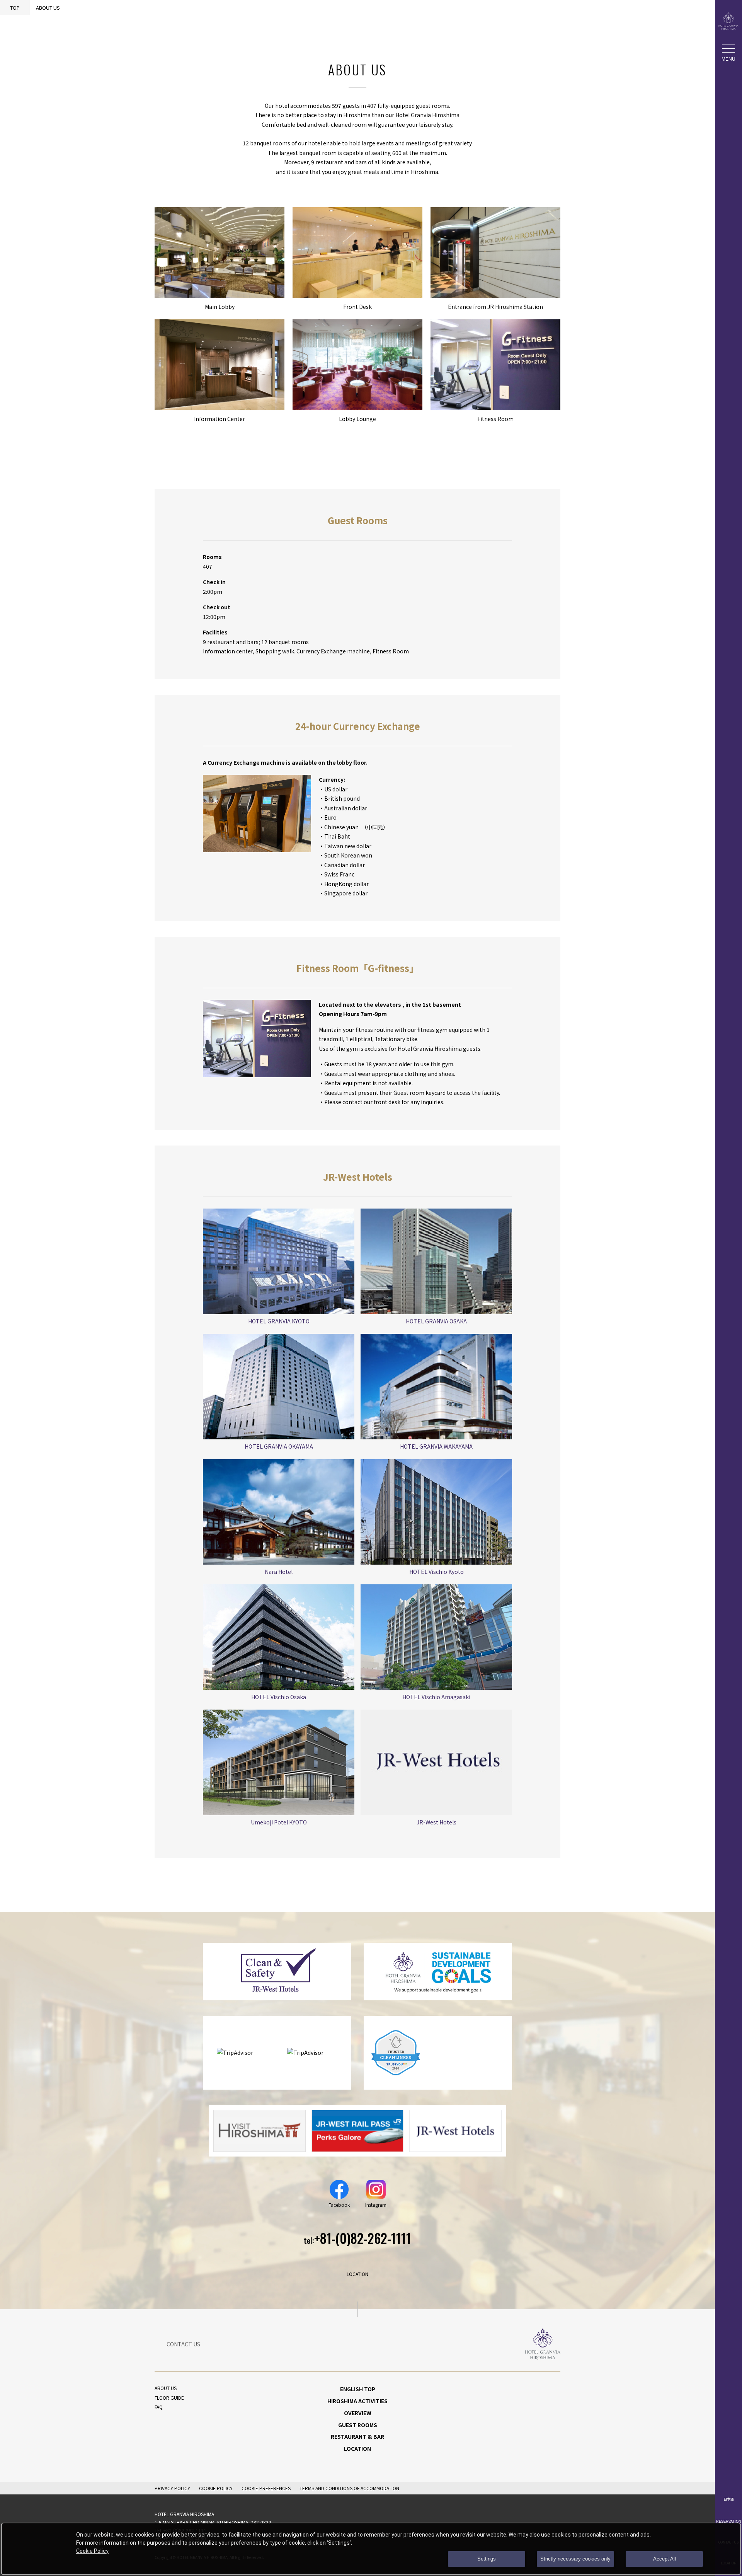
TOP (15, 8)
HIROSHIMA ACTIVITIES (357, 2401)
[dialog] (371, 2549)
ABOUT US (166, 2388)
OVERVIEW (358, 2413)
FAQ (159, 2407)
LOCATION (357, 2448)
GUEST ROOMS (358, 2425)
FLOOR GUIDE (169, 2398)
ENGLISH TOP (358, 2389)
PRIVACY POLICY (172, 2488)
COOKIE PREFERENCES (266, 2488)
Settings (487, 2559)
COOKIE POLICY (216, 2488)
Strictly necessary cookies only (575, 2559)
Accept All (665, 2559)
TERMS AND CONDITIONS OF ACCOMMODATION (349, 2488)
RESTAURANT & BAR (357, 2436)
